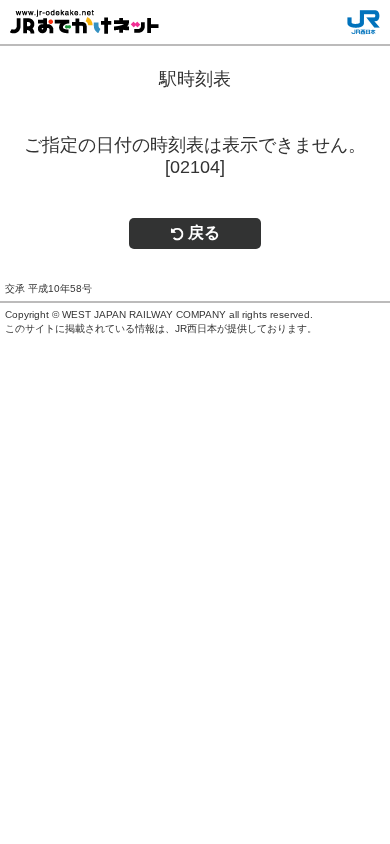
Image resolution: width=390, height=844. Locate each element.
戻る (204, 232)
